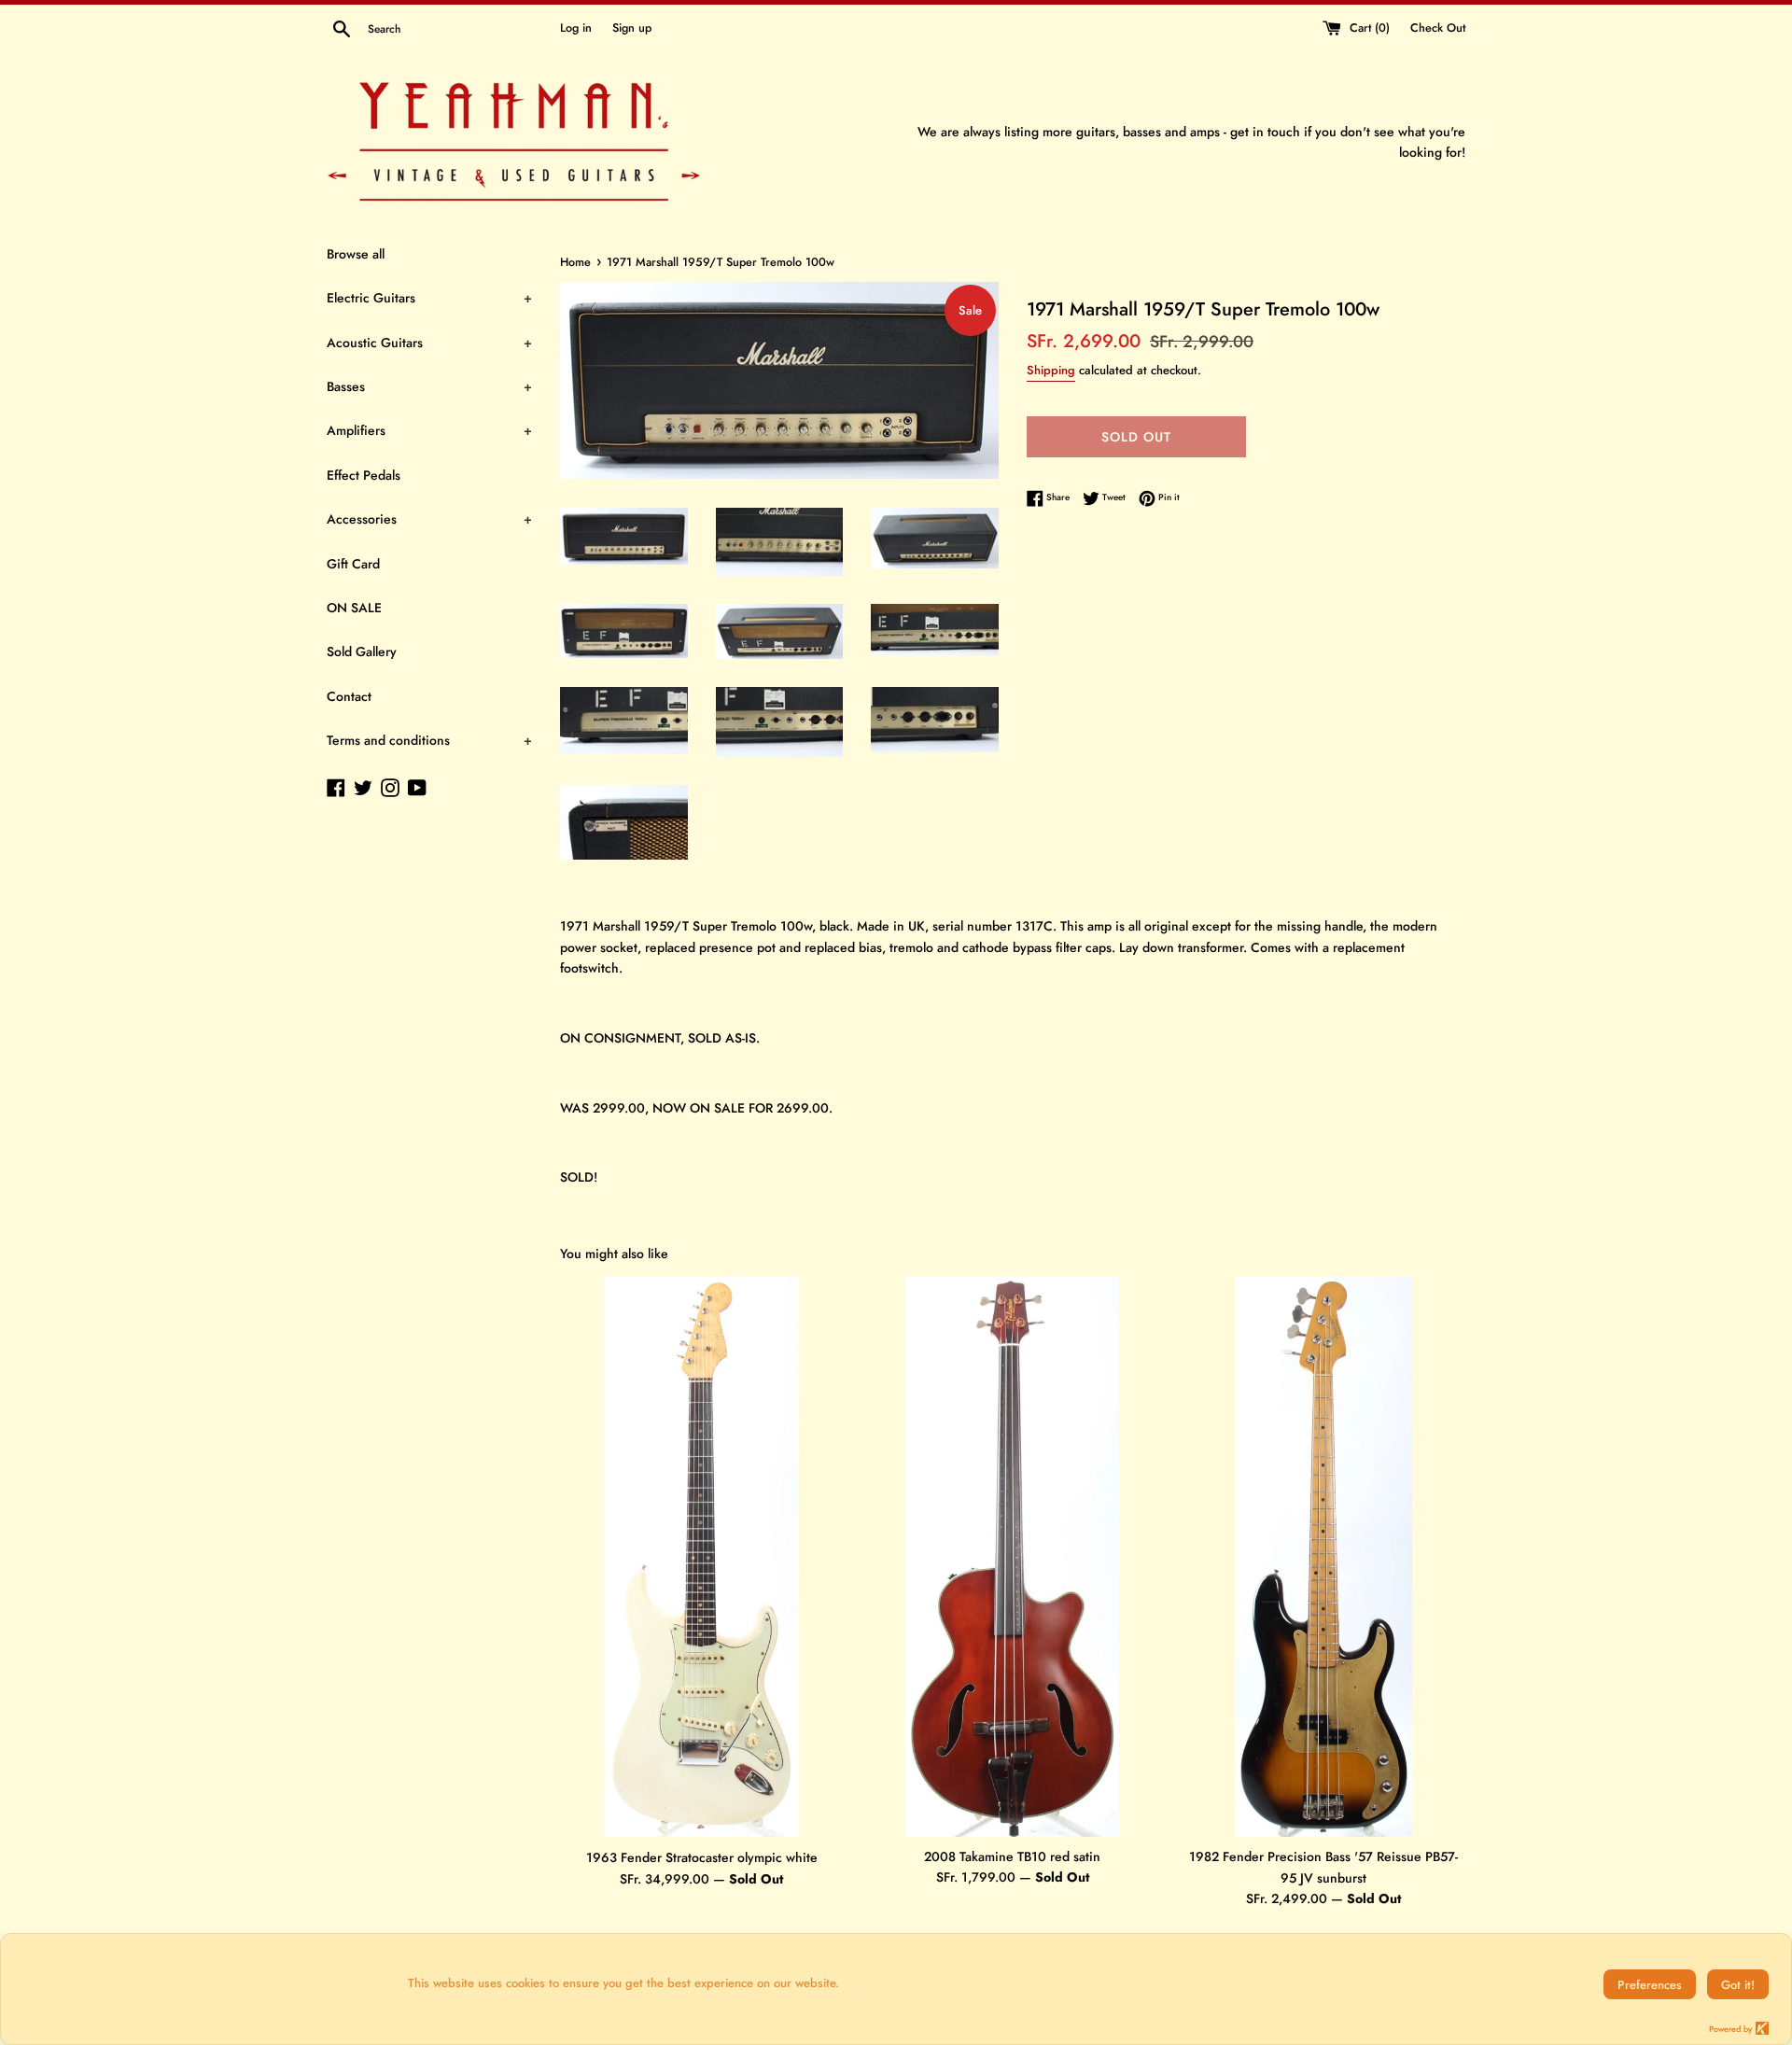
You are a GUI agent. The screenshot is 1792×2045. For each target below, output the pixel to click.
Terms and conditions (429, 740)
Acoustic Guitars (429, 343)
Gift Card (353, 564)
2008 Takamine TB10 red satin (1012, 1856)
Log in (576, 28)
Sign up (632, 28)
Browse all (356, 254)
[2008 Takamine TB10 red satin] (1012, 1556)
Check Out (1438, 28)
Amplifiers (429, 430)
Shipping (1051, 370)
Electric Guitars (429, 298)
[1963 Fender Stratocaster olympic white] (702, 1557)
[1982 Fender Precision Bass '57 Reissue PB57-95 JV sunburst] (1323, 1557)
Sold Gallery (362, 651)
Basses (429, 386)
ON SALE (354, 608)
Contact (349, 696)
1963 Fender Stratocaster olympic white (702, 1857)
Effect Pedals (364, 475)
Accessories (429, 519)
